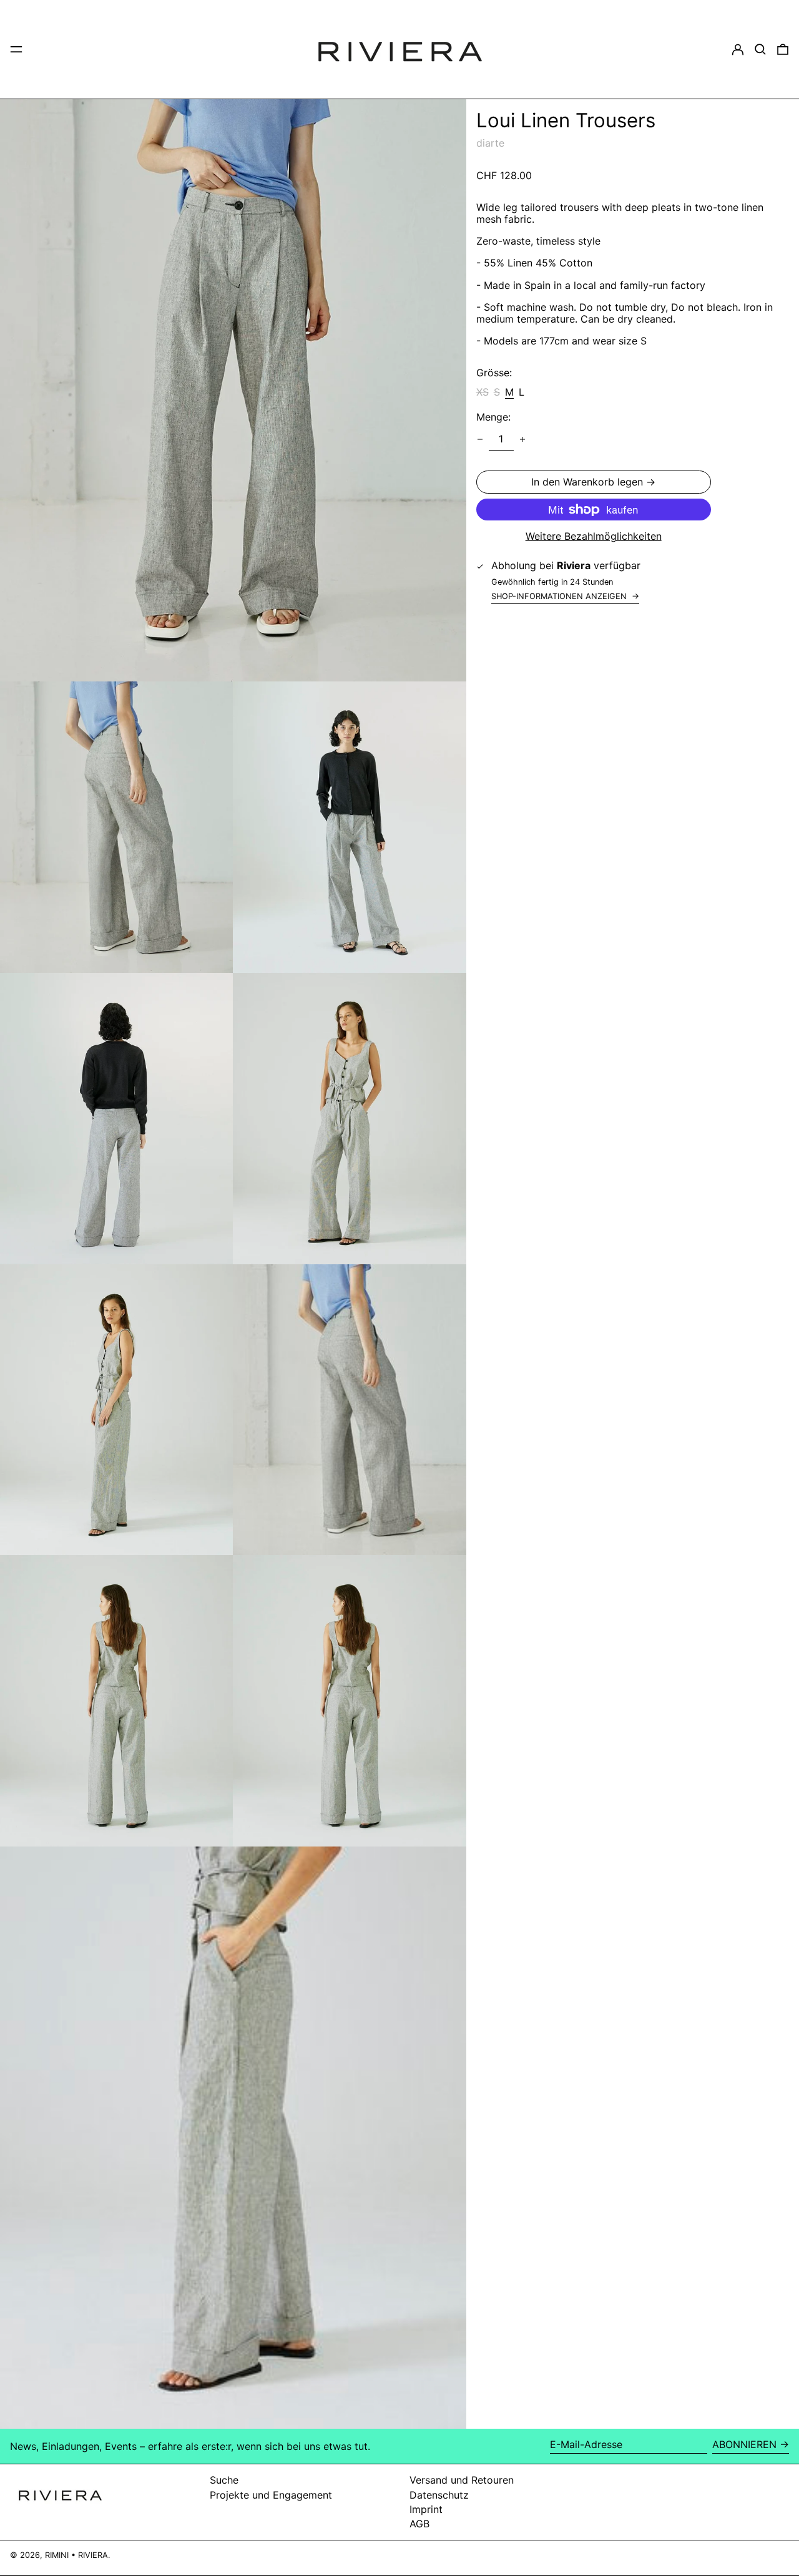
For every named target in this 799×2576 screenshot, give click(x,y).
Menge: (493, 417)
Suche (224, 2480)
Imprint (426, 2509)
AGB (419, 2524)
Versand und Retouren (462, 2480)
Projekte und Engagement (271, 2495)
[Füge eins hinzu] (522, 439)
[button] (760, 49)
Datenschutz (439, 2495)
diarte (490, 144)
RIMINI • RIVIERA (76, 2555)
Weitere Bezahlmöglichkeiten (594, 536)
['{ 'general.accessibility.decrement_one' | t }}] (480, 439)
